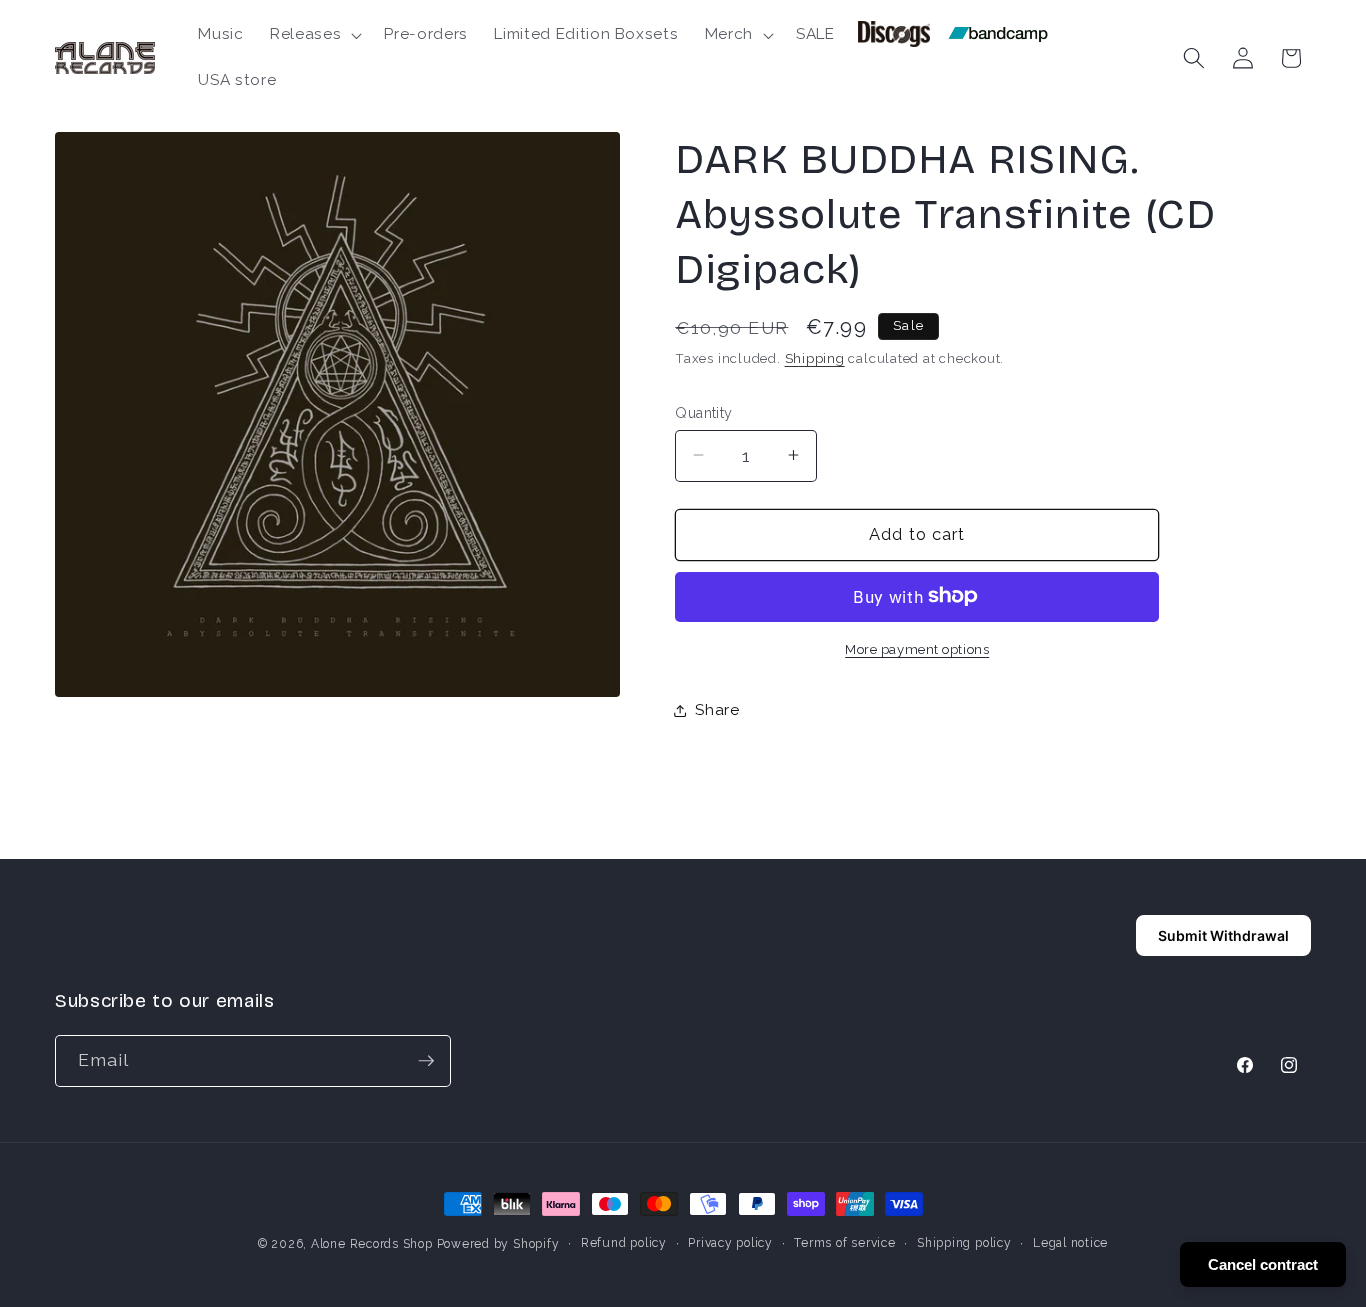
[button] (314, 35)
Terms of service (844, 1243)
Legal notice (1070, 1243)
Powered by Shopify (498, 1244)
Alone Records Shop (372, 1244)
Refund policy (624, 1243)
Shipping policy (964, 1243)
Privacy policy (730, 1243)
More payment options (917, 648)
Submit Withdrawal (1223, 935)
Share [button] (717, 710)
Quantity (704, 412)
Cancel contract (1263, 1264)
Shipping (815, 358)
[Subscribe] (426, 1061)
